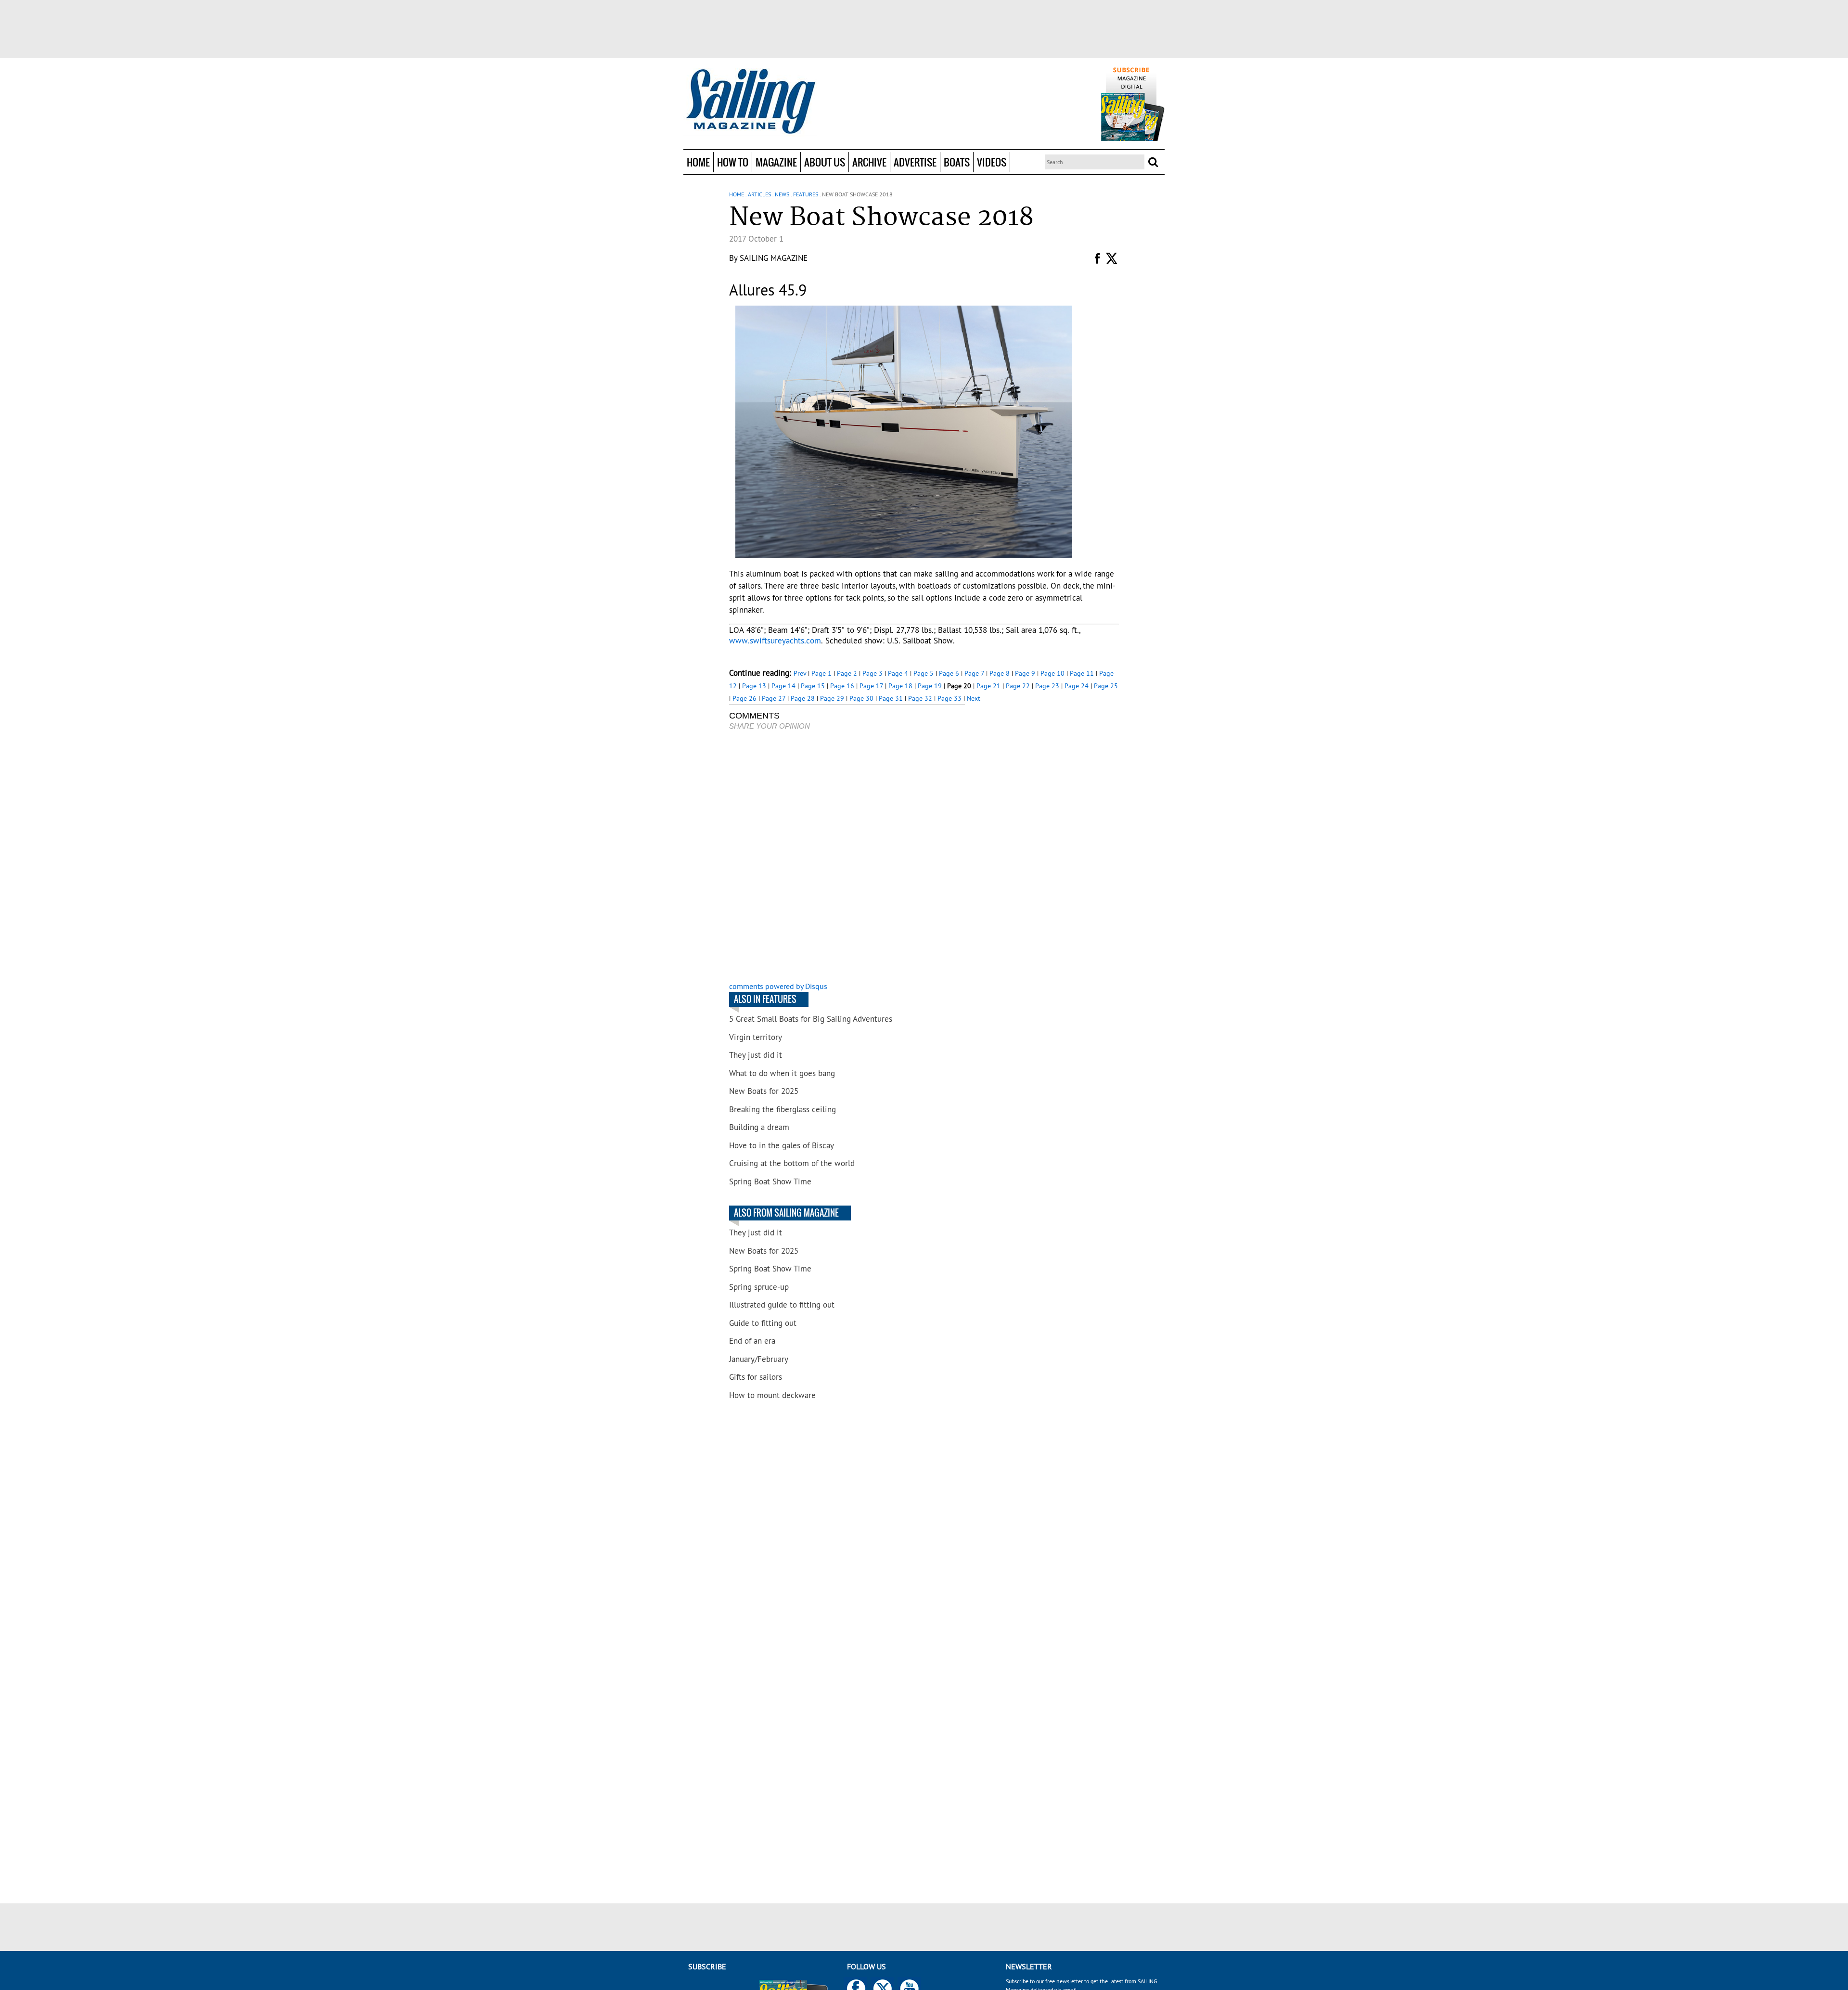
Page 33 (950, 698)
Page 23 (1047, 686)
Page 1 (821, 673)
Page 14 (783, 686)
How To (733, 162)
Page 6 (949, 673)
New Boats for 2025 (764, 1091)
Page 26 (744, 698)
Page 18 (900, 686)
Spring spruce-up (759, 1287)
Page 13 (754, 686)
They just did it (756, 1055)
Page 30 (861, 698)
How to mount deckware (772, 1395)
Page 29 (832, 698)
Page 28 (803, 698)
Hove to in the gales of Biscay (782, 1145)
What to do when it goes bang (782, 1073)
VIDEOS (992, 162)
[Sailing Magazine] (750, 102)
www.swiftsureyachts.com (775, 641)
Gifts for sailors (756, 1377)
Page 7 (974, 673)
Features (806, 194)
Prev (800, 673)
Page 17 (871, 686)
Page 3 (873, 673)
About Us (825, 162)
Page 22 (1018, 686)
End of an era (752, 1341)
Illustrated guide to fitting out (782, 1305)
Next (974, 698)
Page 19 (930, 686)
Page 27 (774, 698)
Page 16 (842, 686)
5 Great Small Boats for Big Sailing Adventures (811, 1019)
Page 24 (1077, 686)
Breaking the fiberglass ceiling (783, 1109)
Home (698, 162)
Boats (957, 162)
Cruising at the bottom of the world (792, 1163)
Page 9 (1025, 673)
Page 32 (920, 698)
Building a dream (759, 1127)
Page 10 (1052, 673)
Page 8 (1000, 673)
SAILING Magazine (774, 258)
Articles (759, 194)
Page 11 (1082, 673)
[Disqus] (847, 857)
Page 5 (924, 673)
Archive (869, 162)
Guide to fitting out (763, 1323)
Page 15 (813, 686)
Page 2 (847, 673)
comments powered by (778, 986)
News (782, 194)
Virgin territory (756, 1037)
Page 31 (891, 698)
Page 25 (1106, 686)
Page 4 (898, 673)
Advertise (915, 162)
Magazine (776, 162)
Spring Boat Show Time (770, 1181)
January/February (759, 1359)
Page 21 (988, 686)
